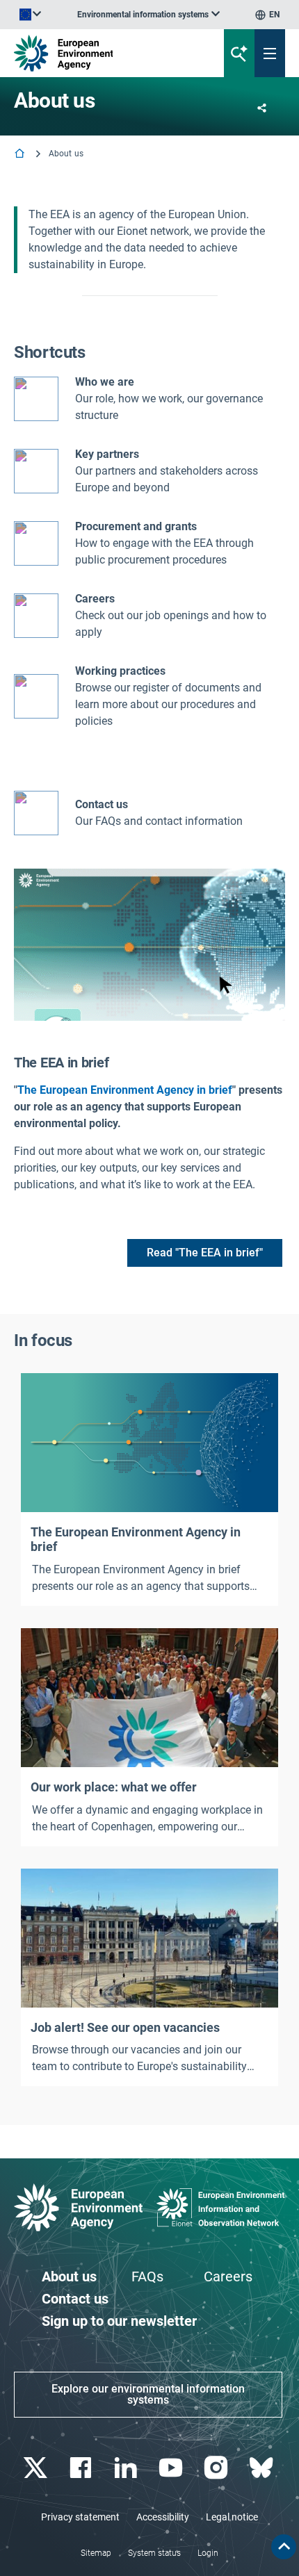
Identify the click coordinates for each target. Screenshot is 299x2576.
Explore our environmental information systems (148, 2394)
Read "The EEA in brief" (205, 1253)
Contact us (102, 804)
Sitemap (96, 2553)
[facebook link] (82, 2468)
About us (69, 2276)
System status (154, 2553)
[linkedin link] (127, 2468)
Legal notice (232, 2517)
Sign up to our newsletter (119, 2321)
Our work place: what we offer (114, 1787)
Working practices (120, 671)
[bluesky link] (262, 2468)
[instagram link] (217, 2468)
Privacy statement (80, 2517)
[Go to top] (284, 2547)
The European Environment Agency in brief (125, 1090)
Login (208, 2553)
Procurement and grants (136, 526)
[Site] (101, 53)
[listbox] (148, 15)
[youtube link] (172, 2468)
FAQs (147, 2276)
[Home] (21, 155)
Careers (228, 2276)
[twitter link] (37, 2468)
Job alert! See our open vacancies (125, 2027)
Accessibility (163, 2517)
